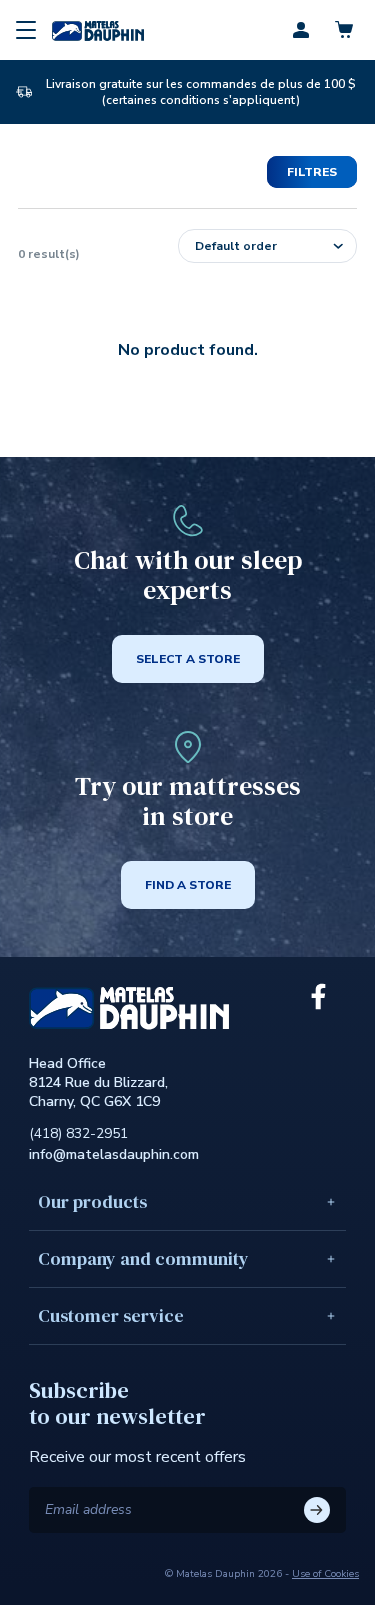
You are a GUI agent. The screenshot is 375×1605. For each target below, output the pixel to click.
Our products (92, 1201)
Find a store (188, 885)
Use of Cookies (325, 1574)
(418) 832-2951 (78, 1133)
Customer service (111, 1315)
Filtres (312, 172)
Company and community (143, 1258)
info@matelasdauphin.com (114, 1154)
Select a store (188, 659)
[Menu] (26, 30)
